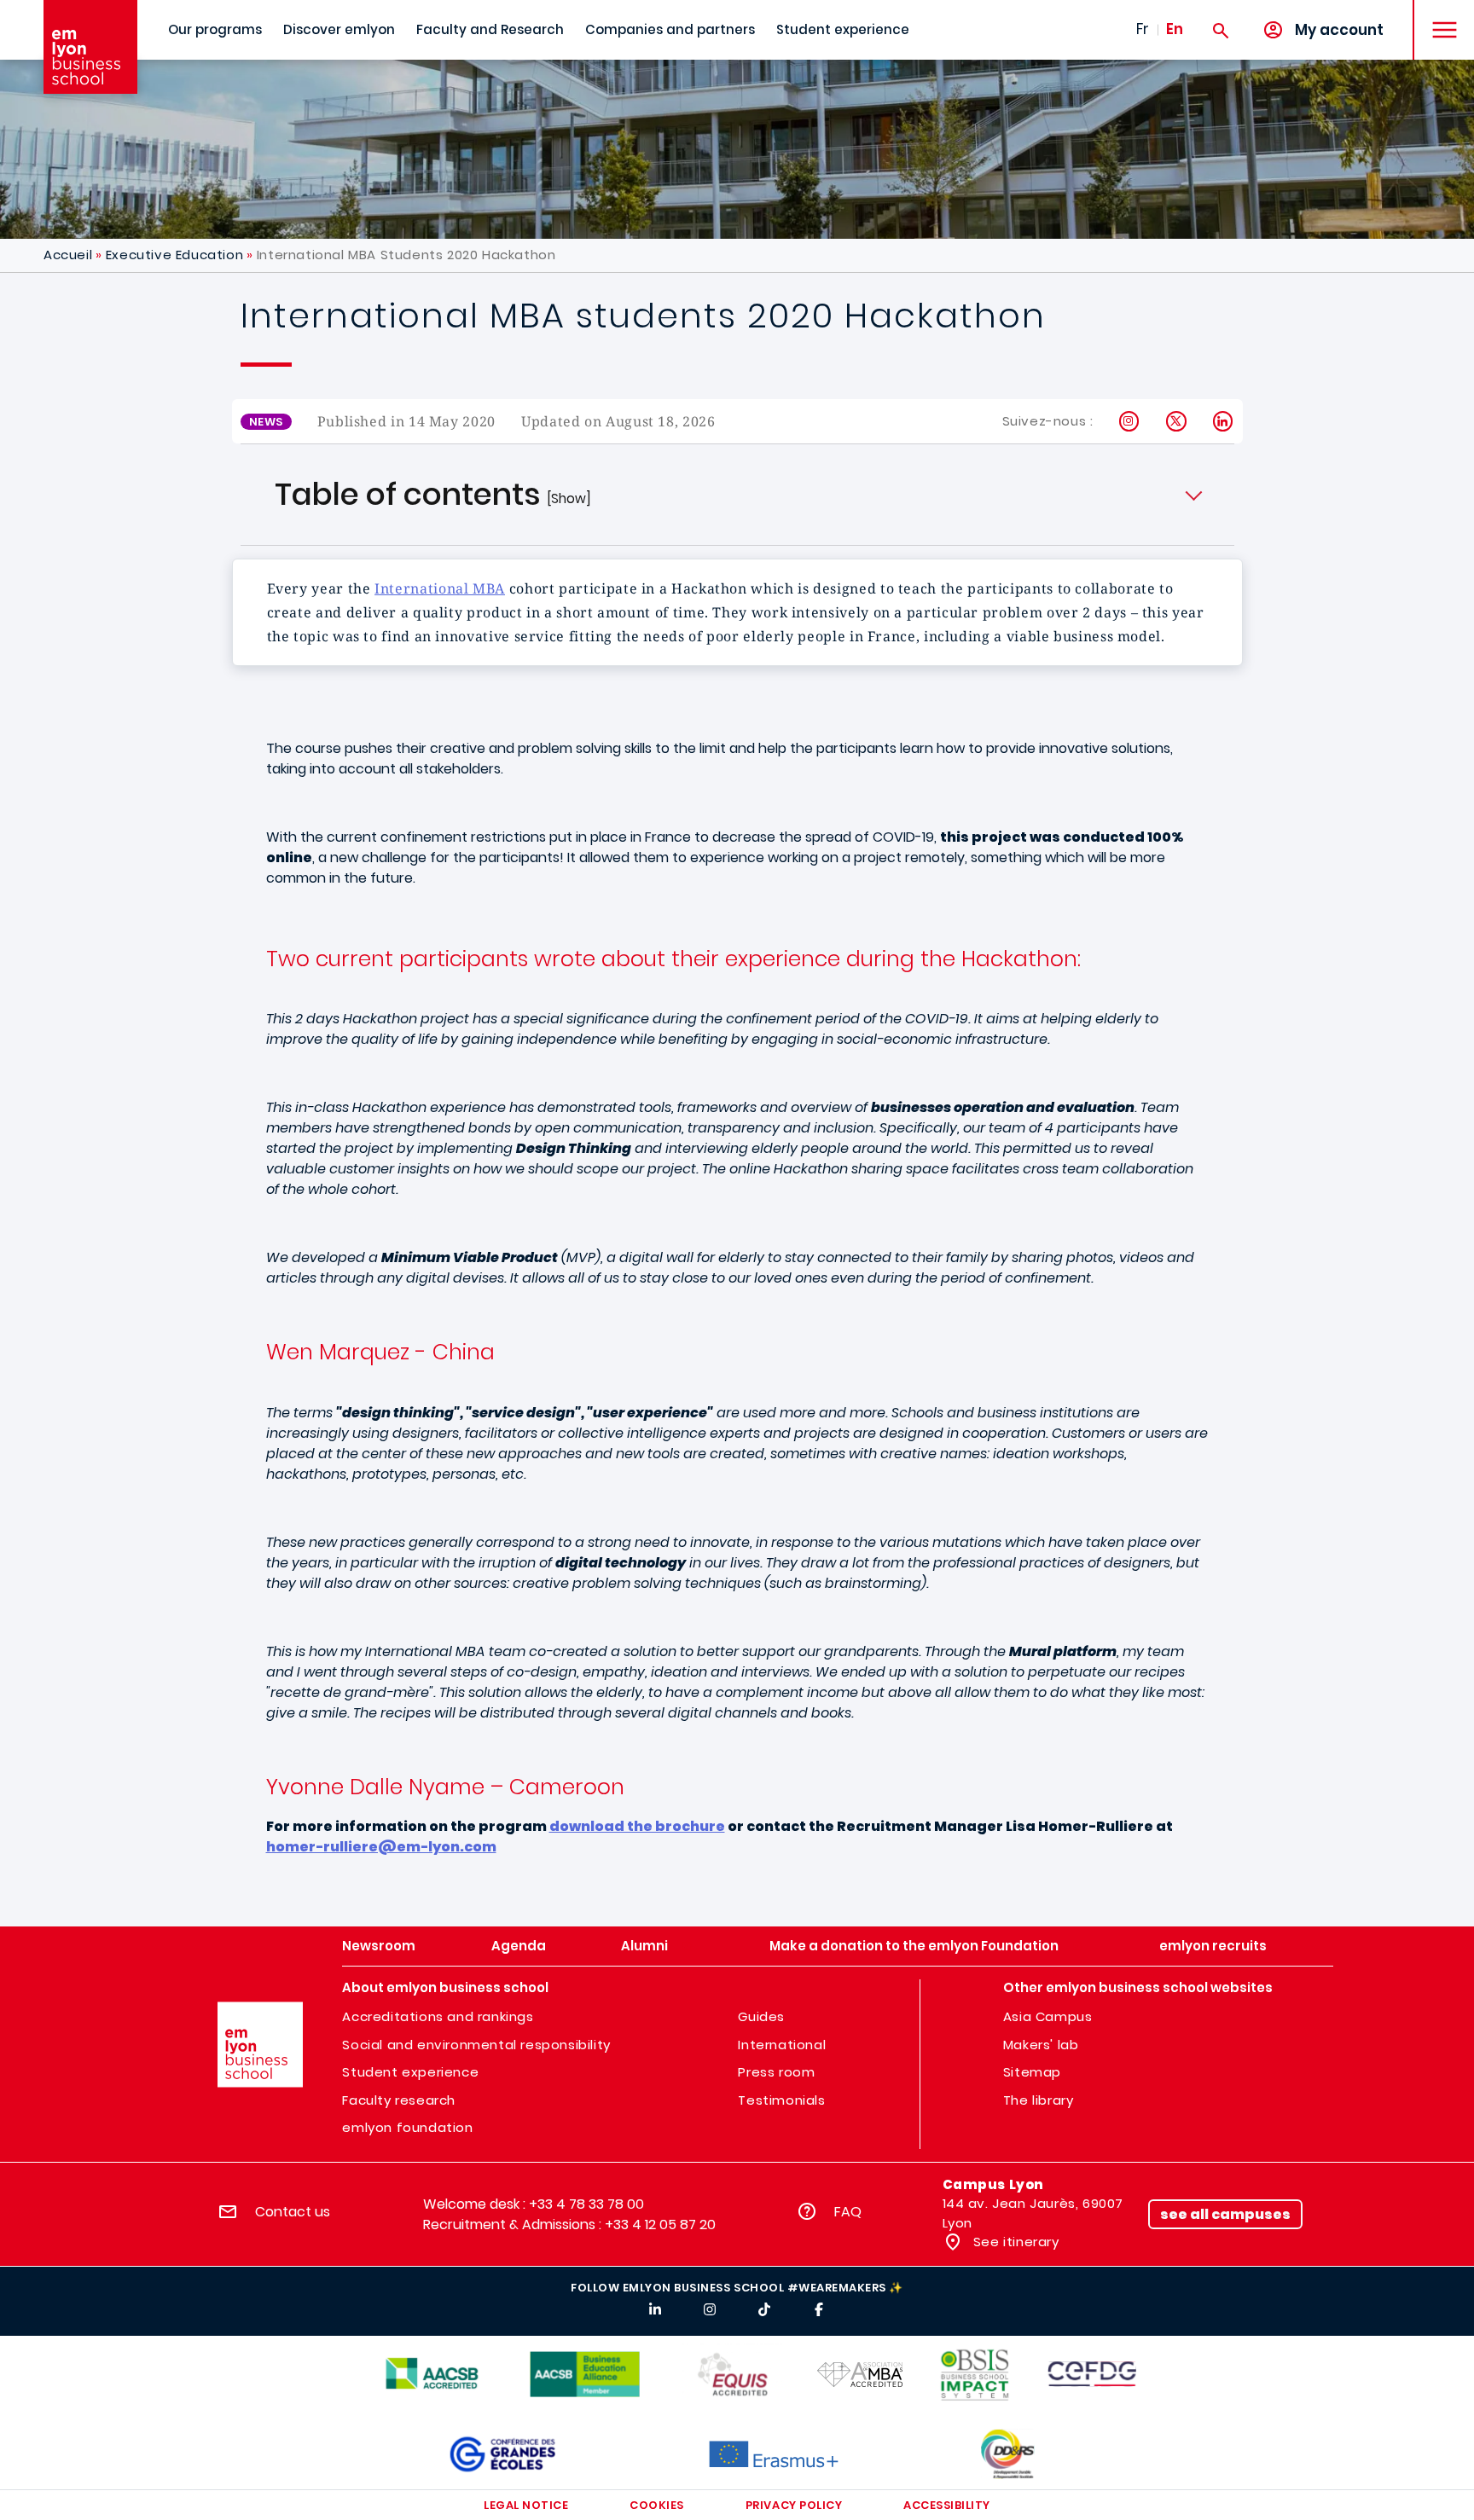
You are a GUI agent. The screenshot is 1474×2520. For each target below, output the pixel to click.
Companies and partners (670, 29)
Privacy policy (794, 2505)
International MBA (440, 588)
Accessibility (947, 2505)
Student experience (843, 29)
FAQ (848, 2212)
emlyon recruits (1213, 1946)
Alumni (644, 1946)
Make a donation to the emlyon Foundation (914, 1946)
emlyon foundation (407, 2127)
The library (1039, 2100)
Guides (761, 2016)
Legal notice (526, 2505)
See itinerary (1014, 2242)
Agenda (519, 1946)
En (1175, 29)
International (782, 2045)
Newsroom (379, 1946)
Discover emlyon (339, 29)
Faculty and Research (490, 29)
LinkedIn (1224, 421)
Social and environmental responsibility (476, 2045)
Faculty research (399, 2100)
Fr (1143, 29)
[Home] (90, 47)
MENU (1439, 17)
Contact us (293, 2212)
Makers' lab (1041, 2045)
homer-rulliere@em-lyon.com (381, 1847)
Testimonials (781, 2100)
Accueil (68, 255)
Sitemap (1032, 2072)
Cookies (657, 2505)
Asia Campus (1048, 2016)
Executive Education (174, 255)
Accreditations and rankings (438, 2016)
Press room (776, 2072)
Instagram (1130, 421)
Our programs (215, 29)
